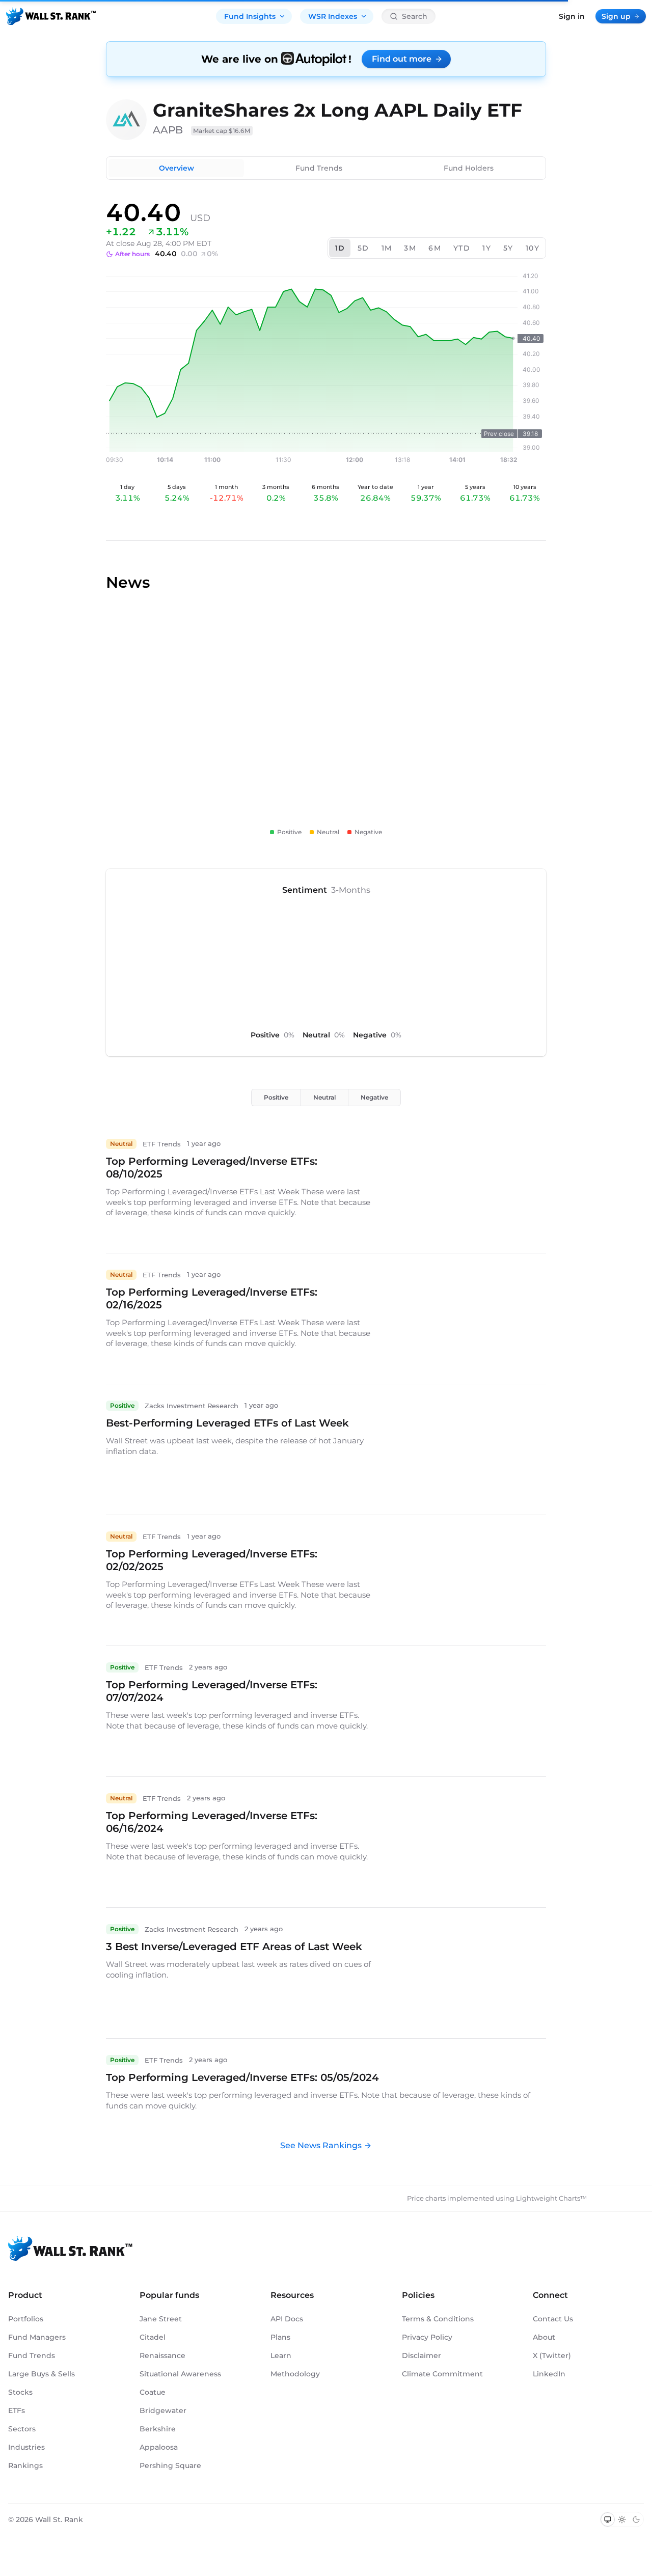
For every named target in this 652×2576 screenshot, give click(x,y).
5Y (508, 248)
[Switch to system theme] (608, 2519)
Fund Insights (250, 16)
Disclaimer (422, 2355)
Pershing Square (170, 2465)
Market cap (222, 131)
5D (363, 248)
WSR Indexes (333, 16)
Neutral (324, 1097)
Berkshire (158, 2429)
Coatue (153, 2392)
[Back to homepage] (51, 16)
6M (435, 248)
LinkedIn (549, 2374)
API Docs (287, 2319)
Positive (276, 1097)
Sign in (572, 16)
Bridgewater (163, 2410)
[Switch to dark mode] (636, 2519)
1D (340, 248)
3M (410, 248)
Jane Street (161, 2319)
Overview (176, 168)
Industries (26, 2447)
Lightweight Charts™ (551, 2198)
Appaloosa (159, 2447)
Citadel (153, 2337)
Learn (281, 2355)
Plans (280, 2337)
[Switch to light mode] (622, 2519)
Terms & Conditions (438, 2319)
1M (387, 248)
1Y (487, 248)
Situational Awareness (180, 2374)
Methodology (295, 2374)
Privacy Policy (427, 2337)
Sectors (22, 2429)
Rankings (25, 2465)
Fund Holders (469, 168)
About (544, 2337)
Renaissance (162, 2355)
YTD (462, 248)
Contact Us (553, 2319)
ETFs (17, 2410)
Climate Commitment (442, 2374)
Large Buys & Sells (42, 2374)
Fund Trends (319, 168)
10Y (533, 248)
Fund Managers (37, 2337)
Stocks (20, 2392)
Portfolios (26, 2319)
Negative (374, 1097)
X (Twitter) (552, 2355)
